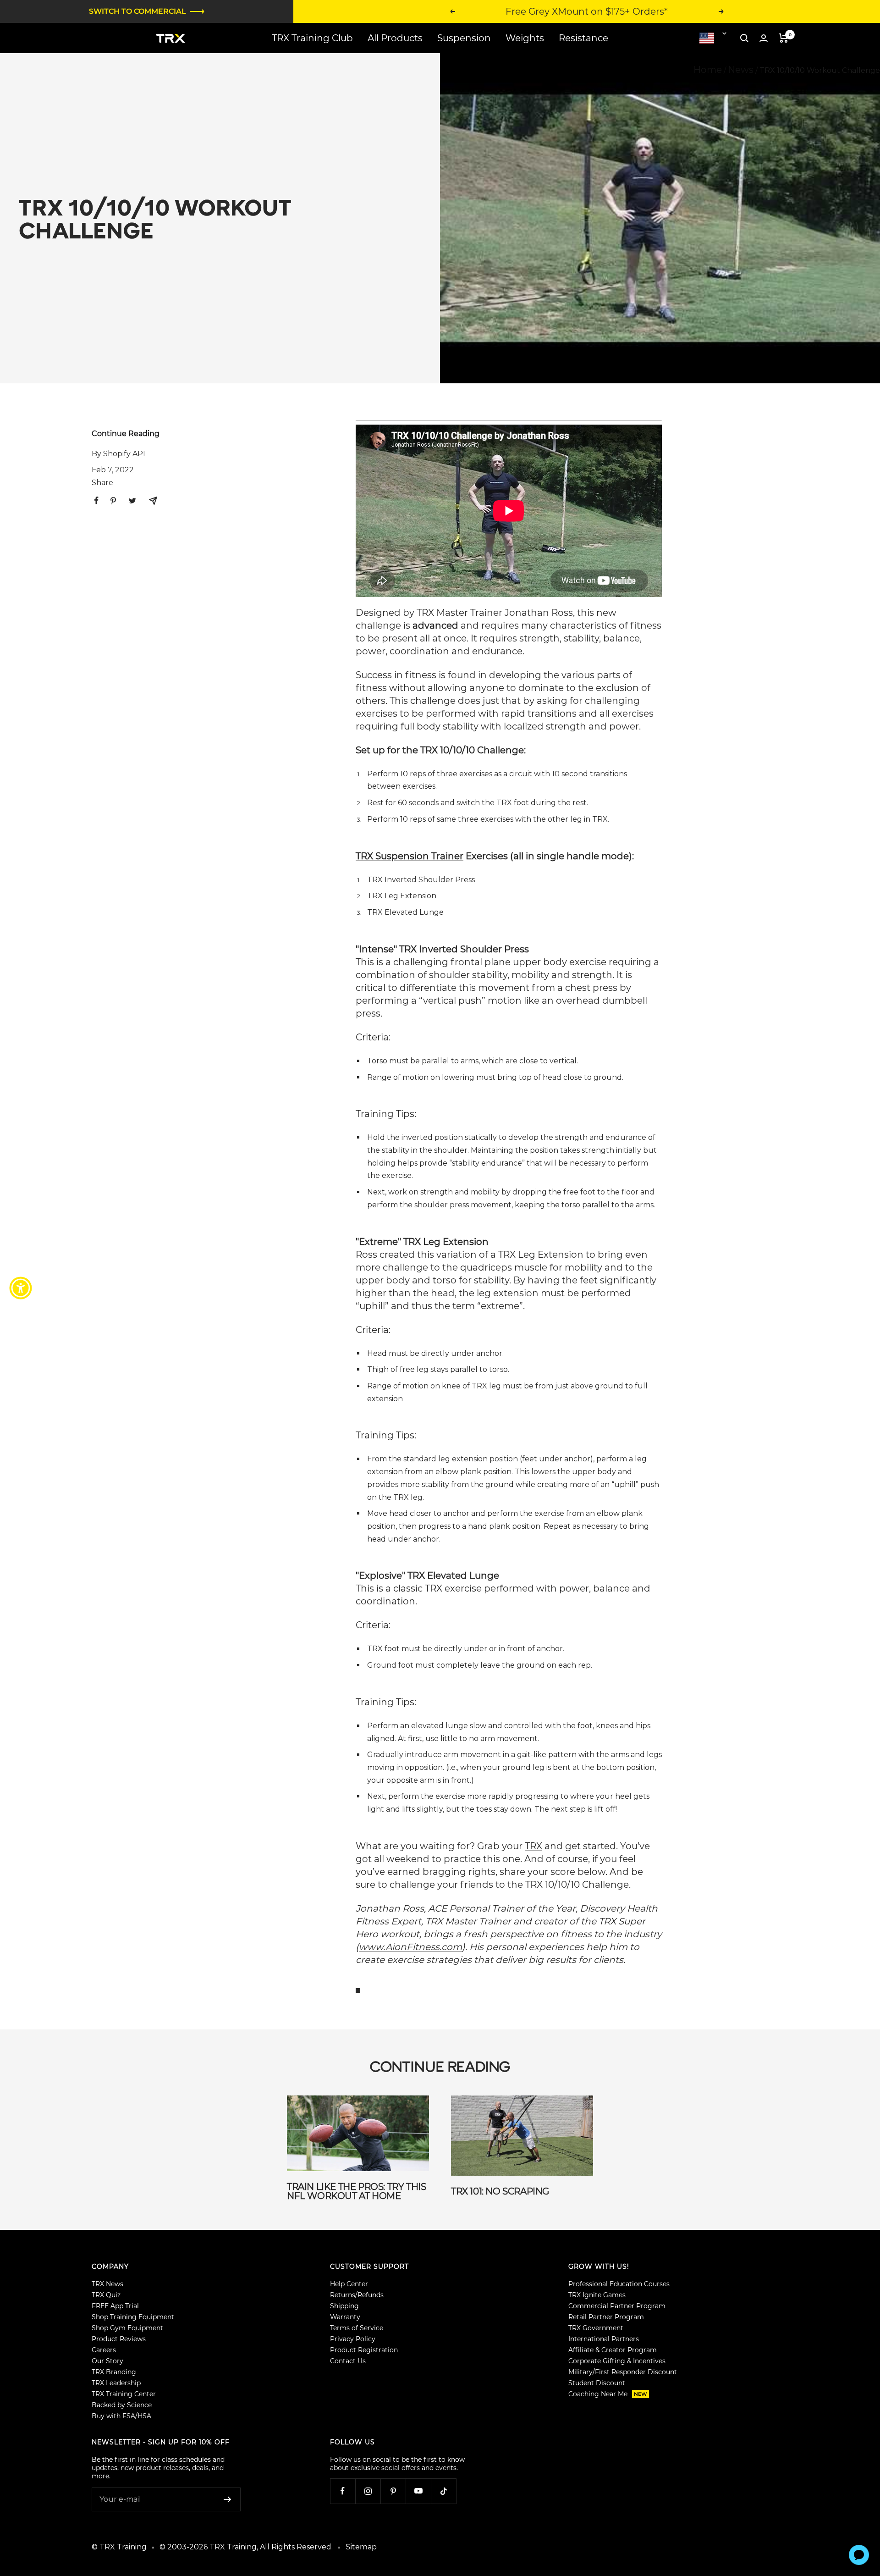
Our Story (107, 2361)
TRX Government (596, 2328)
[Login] (764, 38)
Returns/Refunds (357, 2295)
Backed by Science (122, 2405)
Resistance (583, 38)
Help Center (349, 2284)
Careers (104, 2350)
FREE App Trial (115, 2306)
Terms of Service (357, 2328)
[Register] (228, 2499)
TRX (533, 1846)
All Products (395, 38)
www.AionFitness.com (410, 1947)
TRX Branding (114, 2372)
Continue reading (126, 434)
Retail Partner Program (606, 2317)
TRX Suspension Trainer (410, 856)
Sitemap (361, 2547)
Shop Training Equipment (133, 2317)
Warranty (345, 2317)
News (741, 70)
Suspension (464, 38)
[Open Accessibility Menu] (21, 1288)
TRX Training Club (312, 38)
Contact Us (348, 2361)
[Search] (744, 38)
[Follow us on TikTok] (443, 2491)
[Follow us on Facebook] (343, 2491)
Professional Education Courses (619, 2284)
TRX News (107, 2284)
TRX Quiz (106, 2295)
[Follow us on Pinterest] (393, 2491)
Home (708, 70)
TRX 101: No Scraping (500, 2191)
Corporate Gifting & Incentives (617, 2361)
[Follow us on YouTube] (418, 2491)
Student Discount (597, 2383)
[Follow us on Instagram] (368, 2491)
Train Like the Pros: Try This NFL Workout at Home (356, 2191)
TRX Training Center (124, 2394)
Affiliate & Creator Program (613, 2350)
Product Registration (364, 2350)
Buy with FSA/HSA (121, 2416)
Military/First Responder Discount (623, 2372)
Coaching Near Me (608, 2394)
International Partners (604, 2339)
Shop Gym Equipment (127, 2328)
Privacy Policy (353, 2339)
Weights (525, 38)
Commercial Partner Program (617, 2306)
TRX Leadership (116, 2383)
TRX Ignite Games (597, 2295)
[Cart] (784, 38)
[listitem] (96, 500)
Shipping (344, 2306)
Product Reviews (119, 2339)
